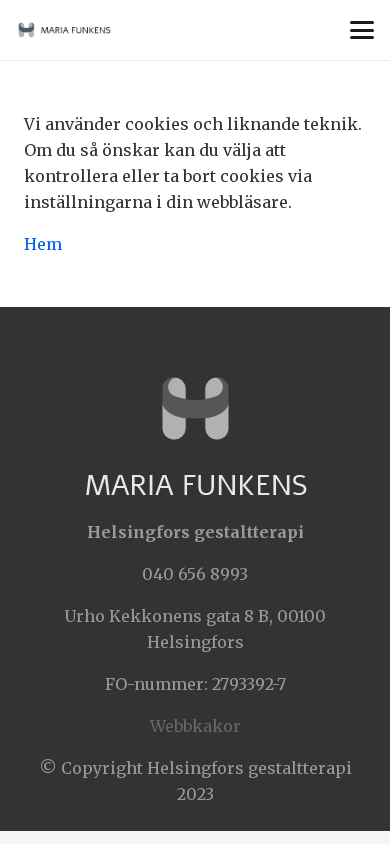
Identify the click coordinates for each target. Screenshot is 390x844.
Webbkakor (195, 726)
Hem (43, 244)
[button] (362, 30)
